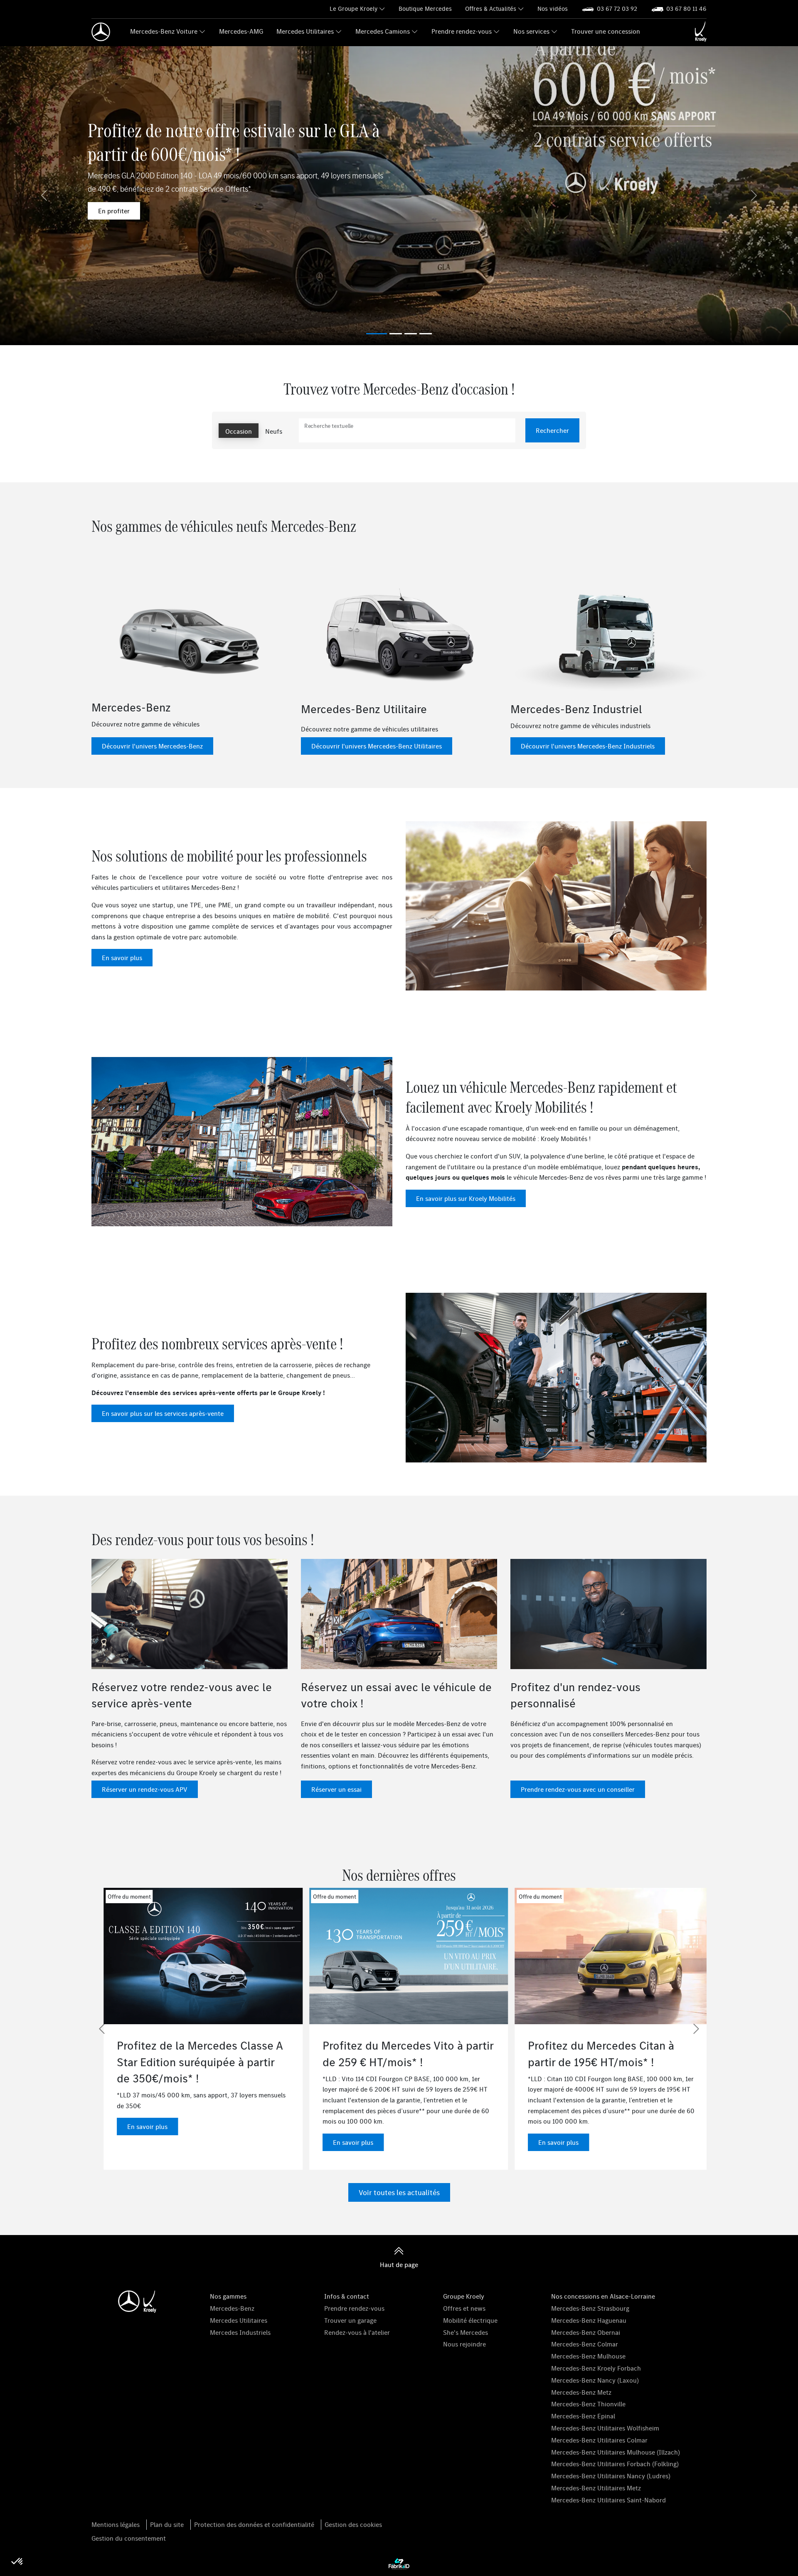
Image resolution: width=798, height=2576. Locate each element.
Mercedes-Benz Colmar (585, 2344)
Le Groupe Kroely (353, 9)
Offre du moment (117, 1897)
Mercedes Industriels (240, 2332)
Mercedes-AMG (241, 31)
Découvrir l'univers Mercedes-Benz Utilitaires (377, 746)
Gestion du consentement (129, 2538)
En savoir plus (122, 958)
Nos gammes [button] (228, 2296)
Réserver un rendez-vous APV (145, 1789)
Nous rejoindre (464, 2344)
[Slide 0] (377, 334)
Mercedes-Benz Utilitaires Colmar (599, 2440)
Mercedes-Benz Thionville (588, 2404)
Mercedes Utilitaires (305, 31)
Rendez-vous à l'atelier (357, 2332)
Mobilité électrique (470, 2320)
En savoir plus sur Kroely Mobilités (466, 1198)
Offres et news (464, 2308)
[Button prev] (102, 2029)
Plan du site (167, 2524)
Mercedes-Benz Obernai (586, 2332)
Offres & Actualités (491, 9)
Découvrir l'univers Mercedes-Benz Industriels (588, 746)
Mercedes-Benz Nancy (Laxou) (595, 2380)
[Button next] (696, 2029)
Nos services (531, 31)
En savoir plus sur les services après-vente (163, 1413)
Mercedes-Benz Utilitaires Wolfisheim (605, 2428)
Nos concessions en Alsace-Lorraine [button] (603, 2296)
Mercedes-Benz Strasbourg (590, 2308)
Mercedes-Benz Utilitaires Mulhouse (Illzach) (616, 2452)
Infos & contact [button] (347, 2296)
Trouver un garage (350, 2320)
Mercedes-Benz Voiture (164, 31)
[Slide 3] (426, 334)
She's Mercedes (465, 2332)
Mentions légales (116, 2524)
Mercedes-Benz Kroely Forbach (596, 2368)
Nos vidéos (553, 9)
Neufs (274, 431)
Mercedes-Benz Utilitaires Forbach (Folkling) (615, 2464)
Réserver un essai (336, 1789)
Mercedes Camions (383, 31)
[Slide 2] (411, 334)
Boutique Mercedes (425, 9)
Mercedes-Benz (232, 2308)
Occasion (239, 431)
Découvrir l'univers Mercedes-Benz (152, 746)
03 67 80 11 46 (686, 9)
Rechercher (552, 430)
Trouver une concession (606, 31)
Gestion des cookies (353, 2524)
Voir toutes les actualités (399, 2192)
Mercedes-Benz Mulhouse (588, 2356)
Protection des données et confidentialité (254, 2524)
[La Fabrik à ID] (399, 2564)
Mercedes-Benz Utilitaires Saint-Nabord (608, 2500)
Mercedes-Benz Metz (581, 2392)
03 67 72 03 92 (617, 9)
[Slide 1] (396, 334)
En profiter (114, 211)
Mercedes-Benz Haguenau (589, 2320)
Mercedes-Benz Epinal (583, 2416)
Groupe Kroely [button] (464, 2296)
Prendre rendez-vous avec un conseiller (578, 1789)
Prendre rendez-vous (462, 31)
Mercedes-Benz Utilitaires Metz (596, 2488)
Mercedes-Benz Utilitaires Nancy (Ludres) (611, 2476)
